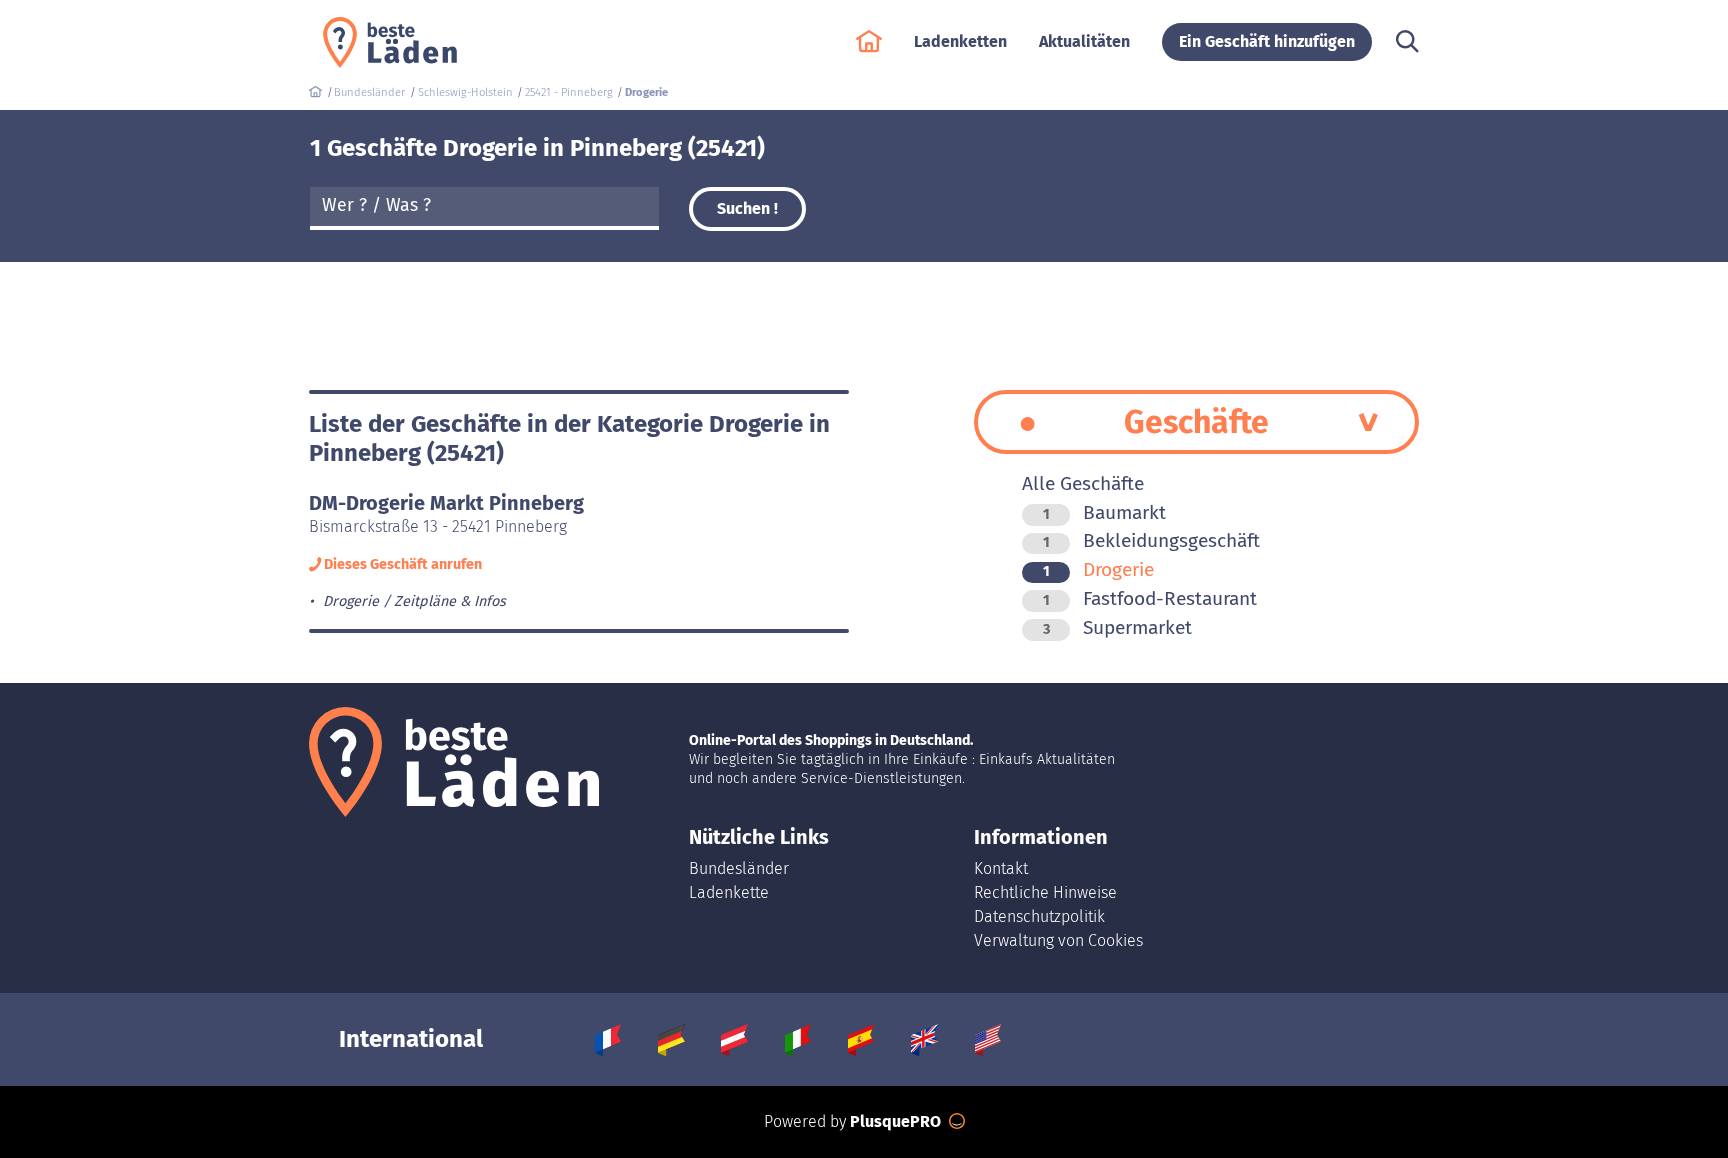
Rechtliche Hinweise (1045, 892)
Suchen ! (747, 208)
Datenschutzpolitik (1039, 916)
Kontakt (1001, 868)
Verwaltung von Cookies (1058, 940)
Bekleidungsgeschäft (1151, 540)
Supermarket (1117, 627)
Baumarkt (1104, 512)
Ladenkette (729, 892)
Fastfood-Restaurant (1150, 598)
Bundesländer (739, 868)
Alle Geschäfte (1083, 483)
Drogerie (1098, 569)
